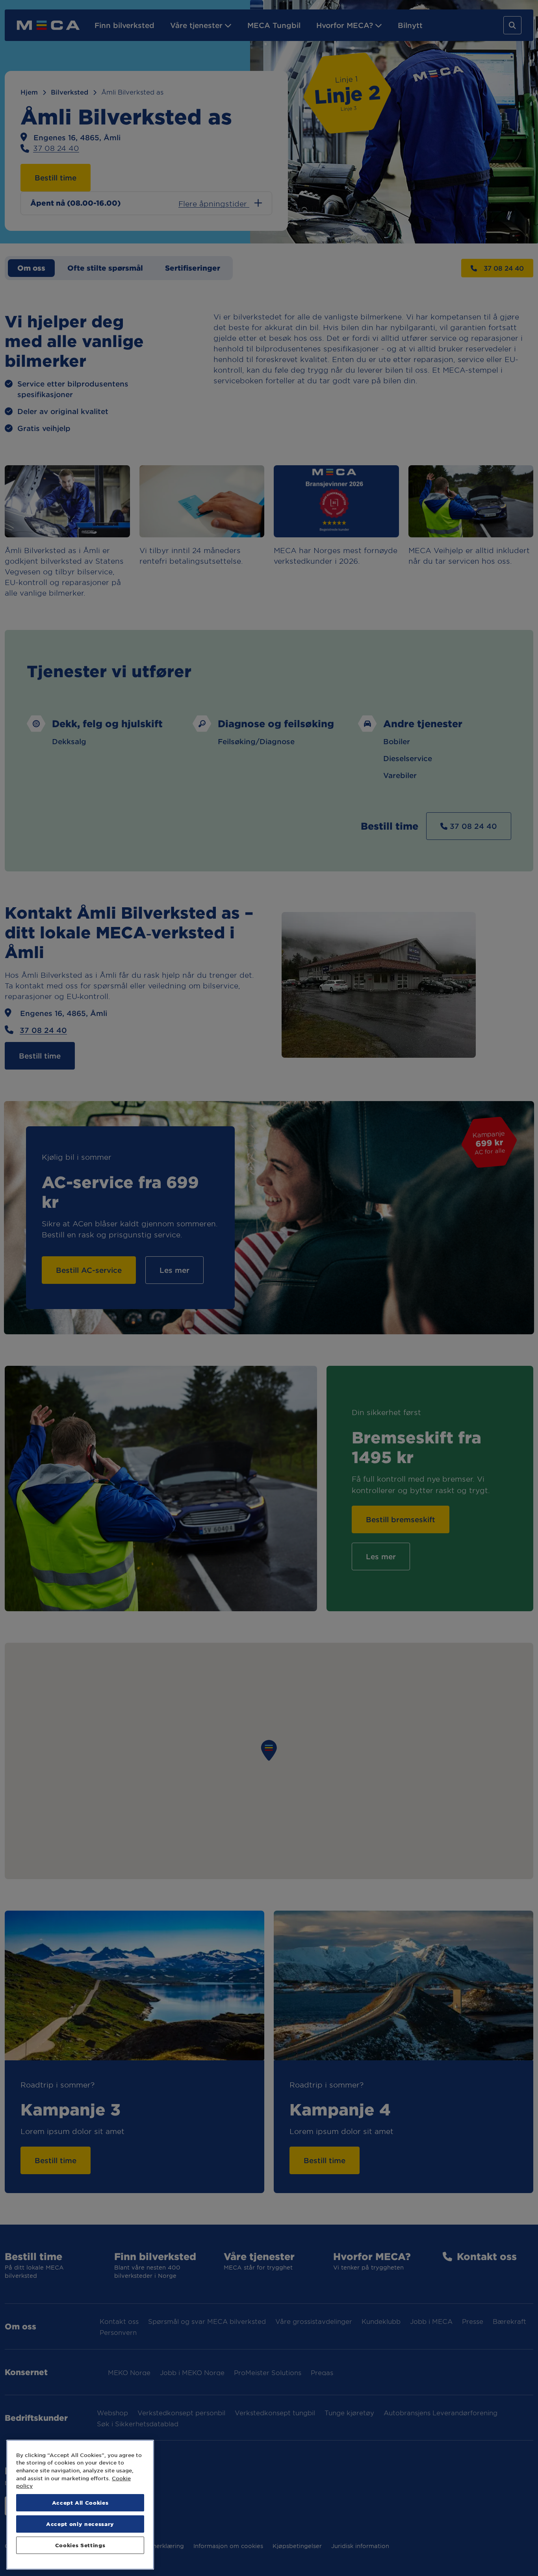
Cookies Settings (80, 2545)
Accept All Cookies (80, 2503)
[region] (80, 2505)
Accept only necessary (80, 2524)
